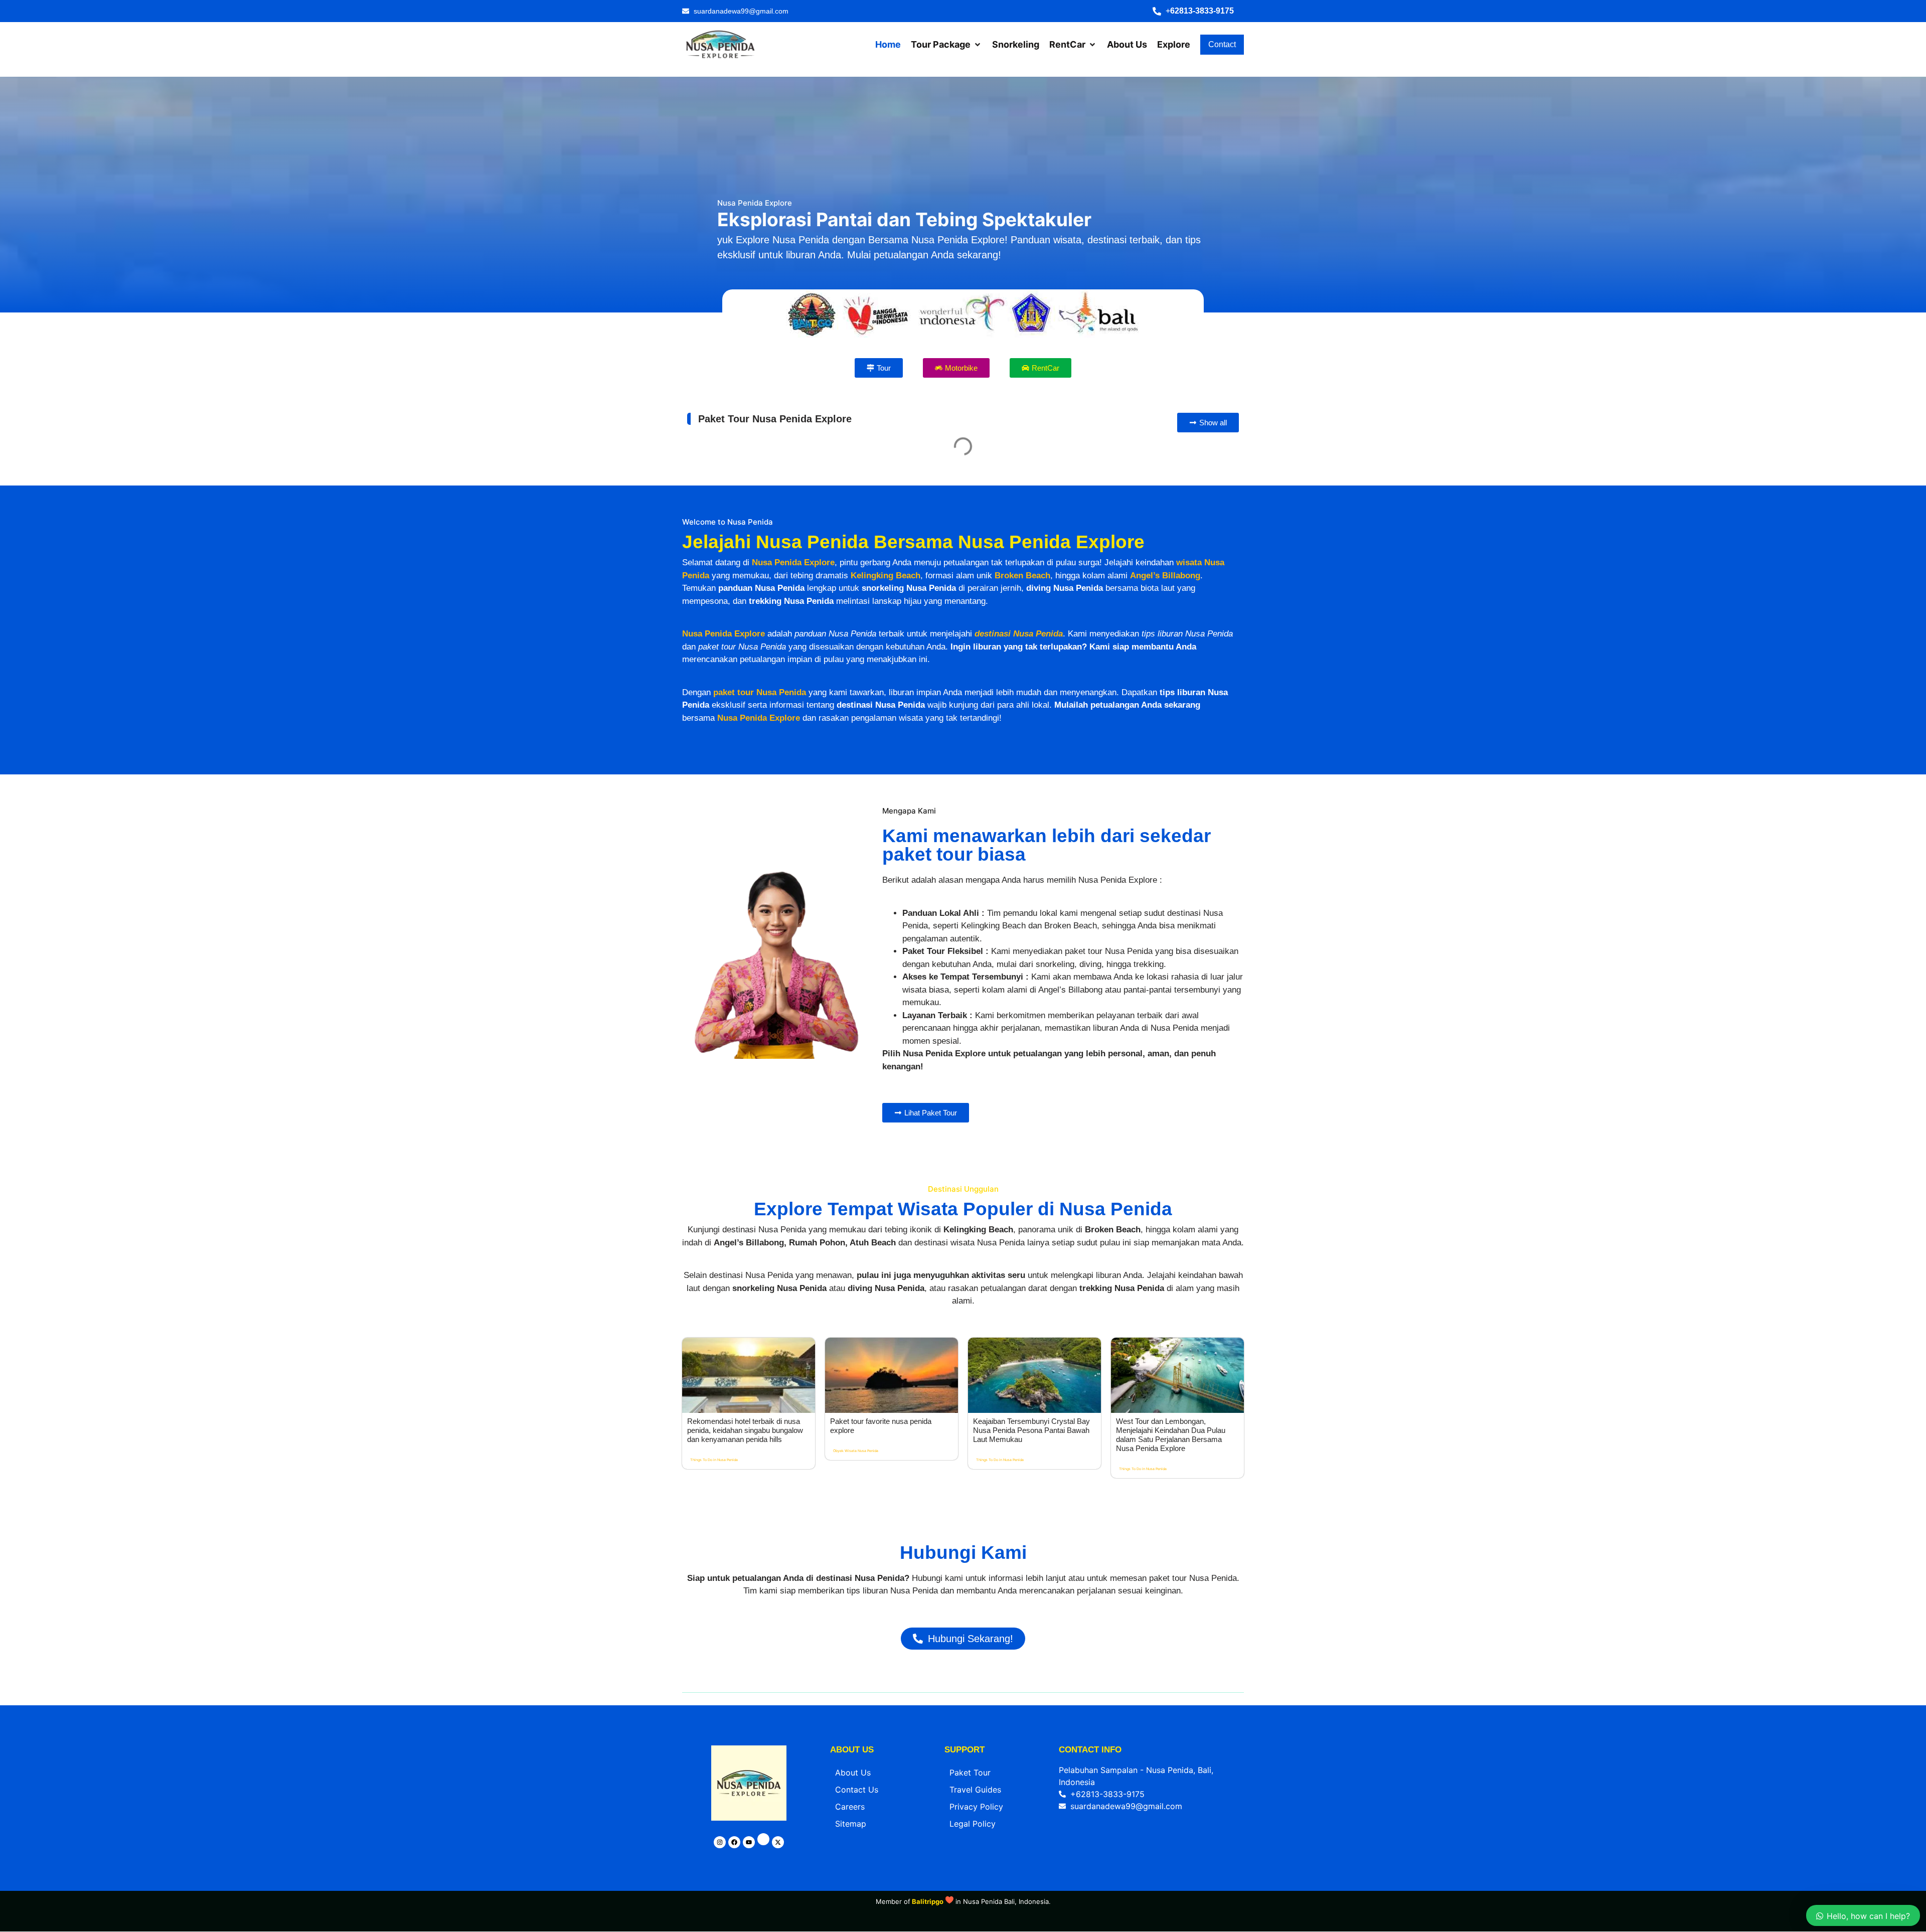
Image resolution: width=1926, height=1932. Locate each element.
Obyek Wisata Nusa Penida (856, 1637)
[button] (1198, 11)
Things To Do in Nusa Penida (714, 1646)
